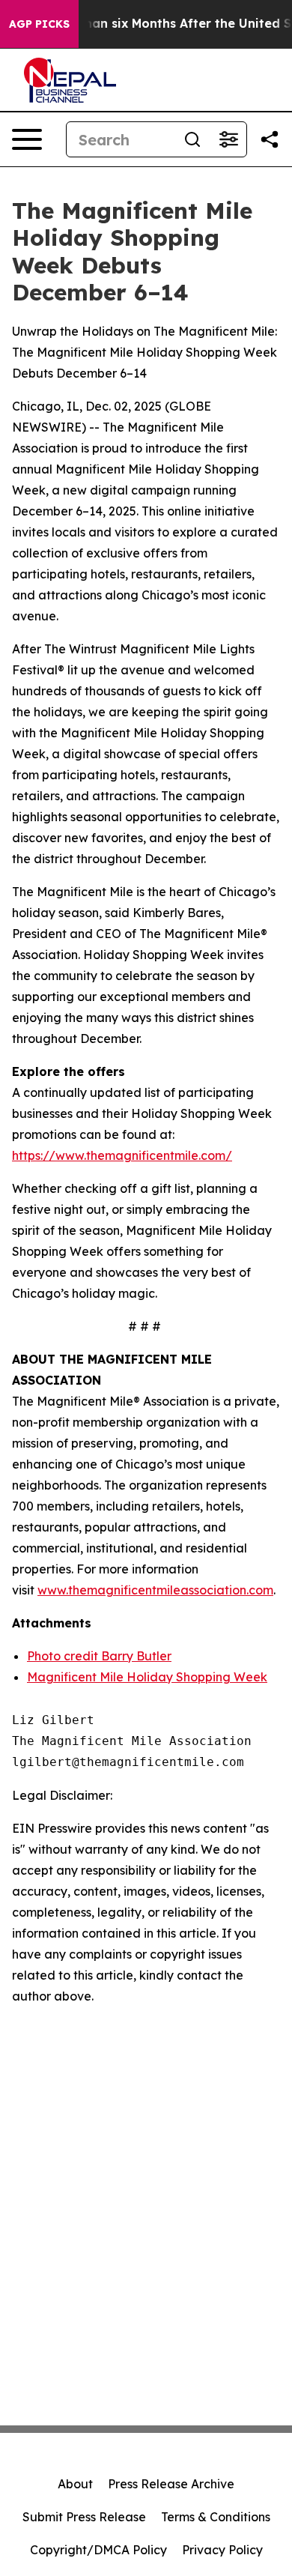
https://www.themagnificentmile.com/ (122, 1155)
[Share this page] (270, 139)
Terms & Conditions (216, 2517)
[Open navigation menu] (27, 139)
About (75, 2484)
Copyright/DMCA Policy (98, 2550)
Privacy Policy (222, 2550)
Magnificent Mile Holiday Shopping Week (147, 1677)
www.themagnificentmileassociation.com (155, 1590)
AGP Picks (39, 24)
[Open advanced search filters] (228, 139)
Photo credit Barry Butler (99, 1656)
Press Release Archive (171, 2484)
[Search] (192, 139)
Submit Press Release (84, 2517)
